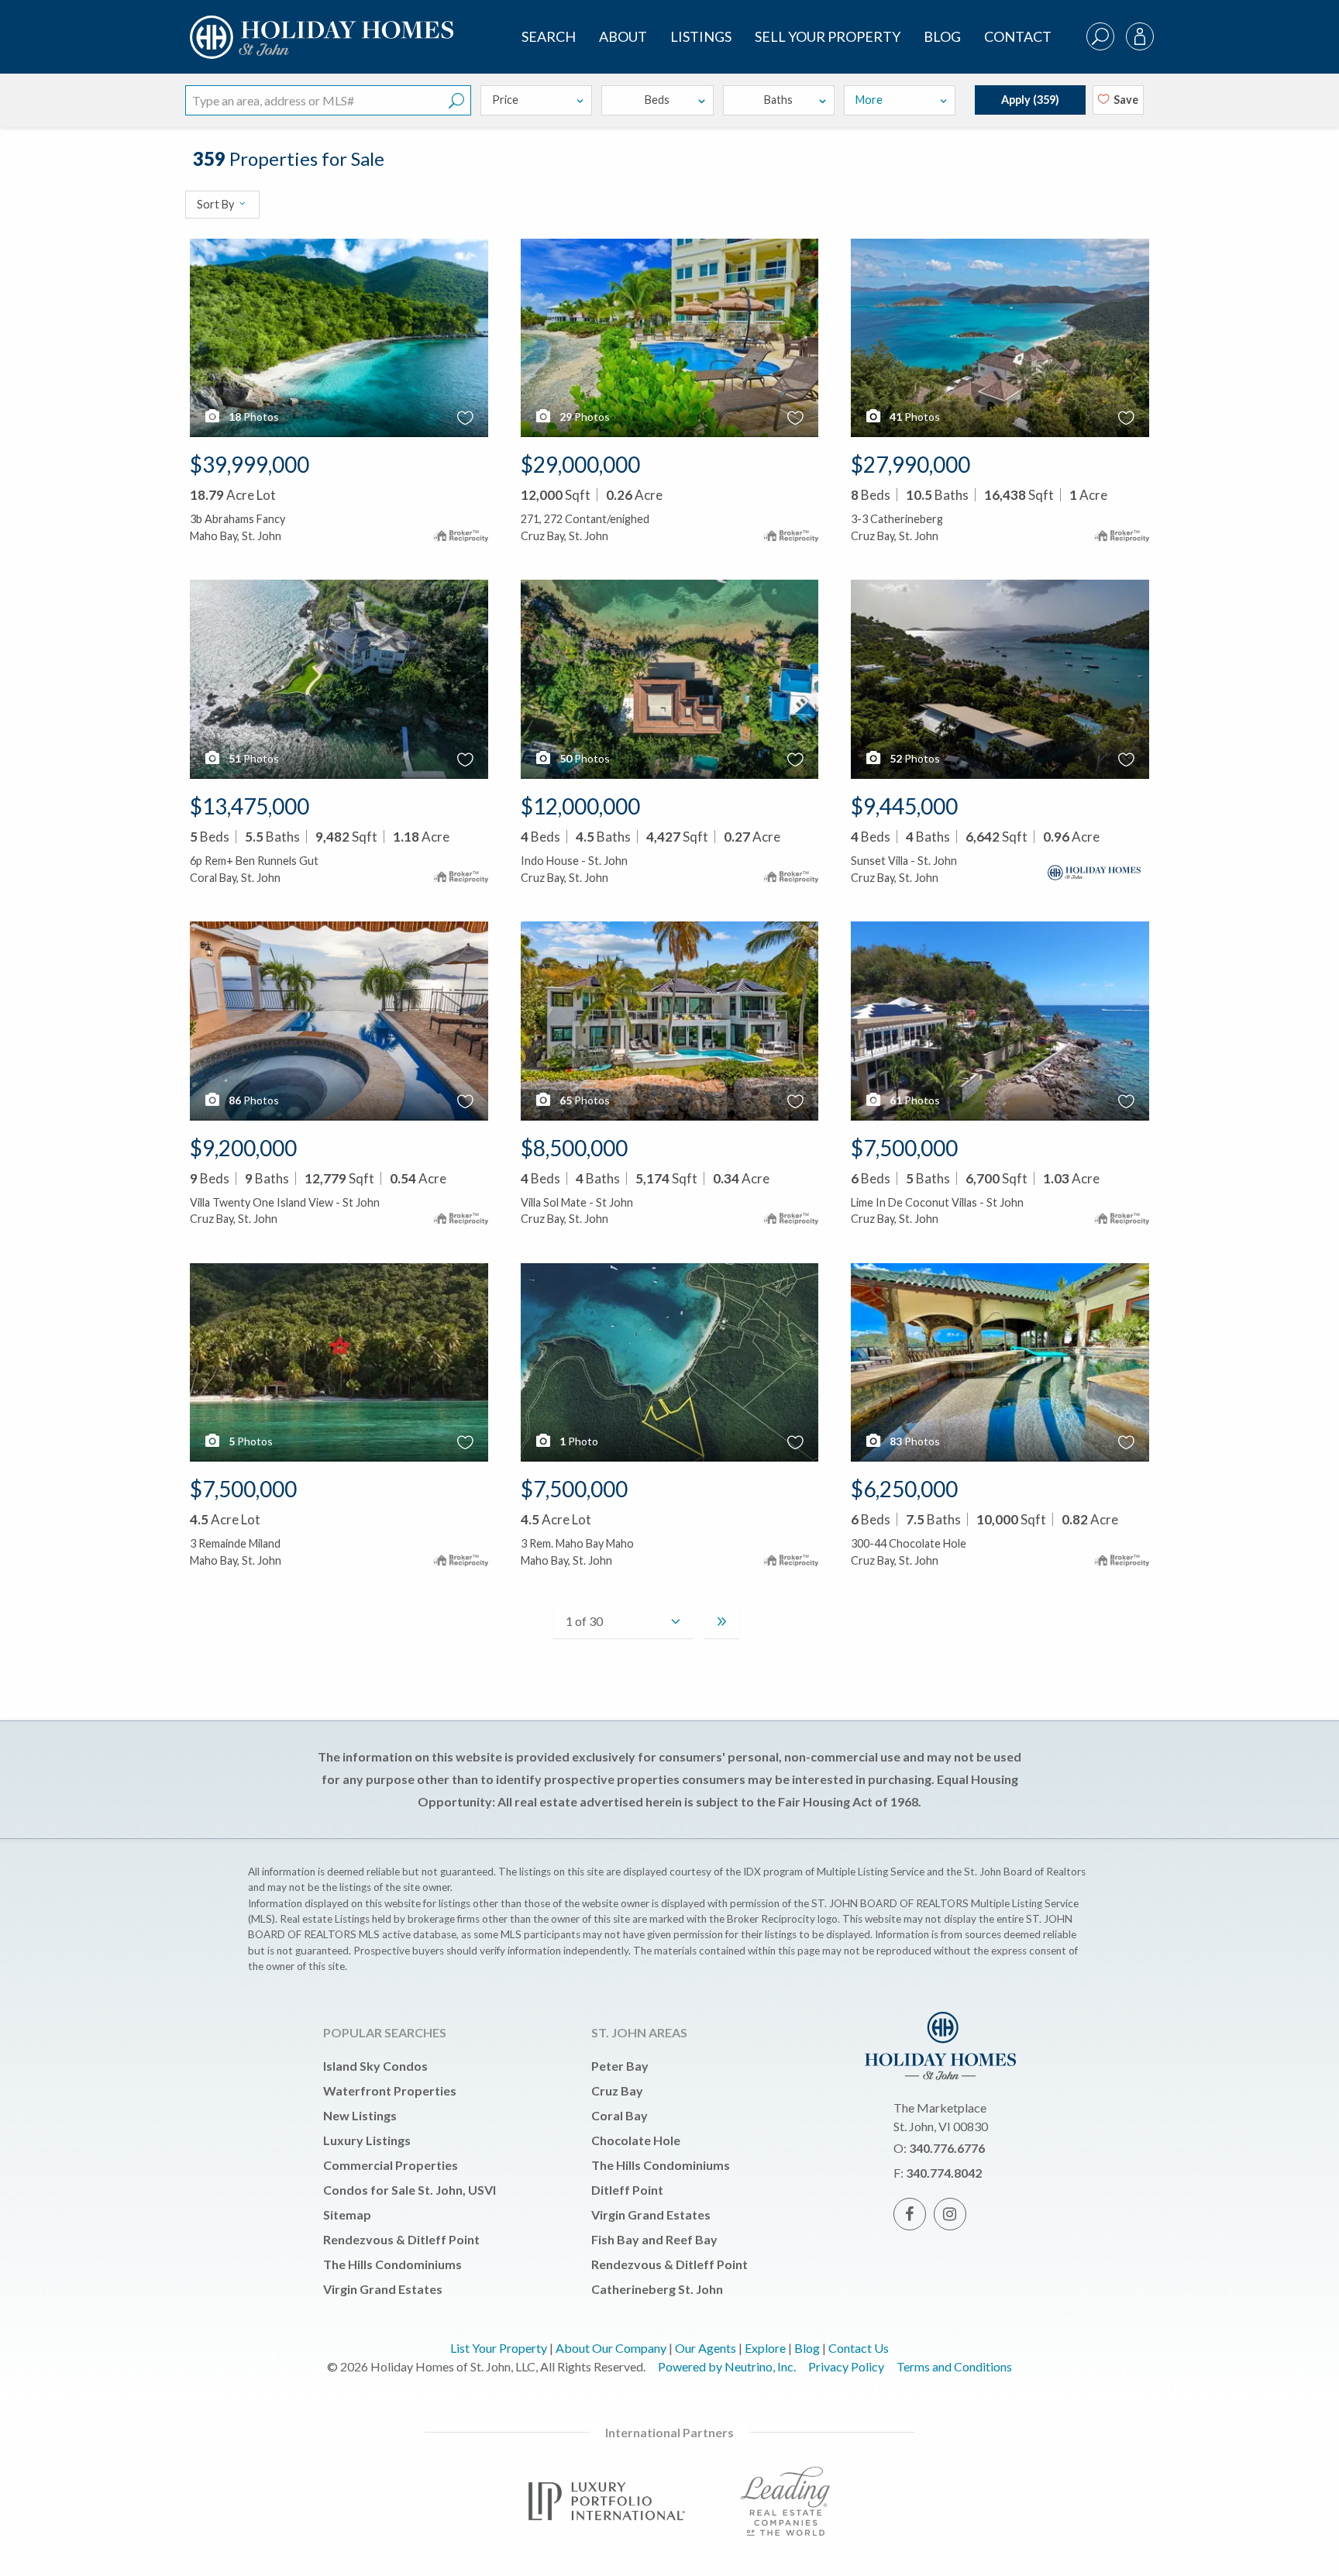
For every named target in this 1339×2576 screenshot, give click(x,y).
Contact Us (859, 2348)
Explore (765, 2348)
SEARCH (549, 36)
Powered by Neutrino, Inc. (727, 2366)
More (869, 100)
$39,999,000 (250, 464)
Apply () (1030, 100)
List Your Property (499, 2348)
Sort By (217, 204)
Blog (942, 36)
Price (505, 100)
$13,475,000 (250, 806)
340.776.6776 (947, 2148)
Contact (1018, 36)
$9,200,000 (243, 1148)
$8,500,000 (574, 1148)
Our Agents (706, 2348)
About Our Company (611, 2348)
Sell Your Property (828, 36)
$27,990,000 (910, 464)
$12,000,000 (580, 806)
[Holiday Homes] (319, 24)
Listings (701, 36)
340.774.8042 (944, 2173)
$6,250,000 (904, 1489)
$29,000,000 (580, 464)
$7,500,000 (904, 1148)
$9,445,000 (904, 806)
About (623, 36)
